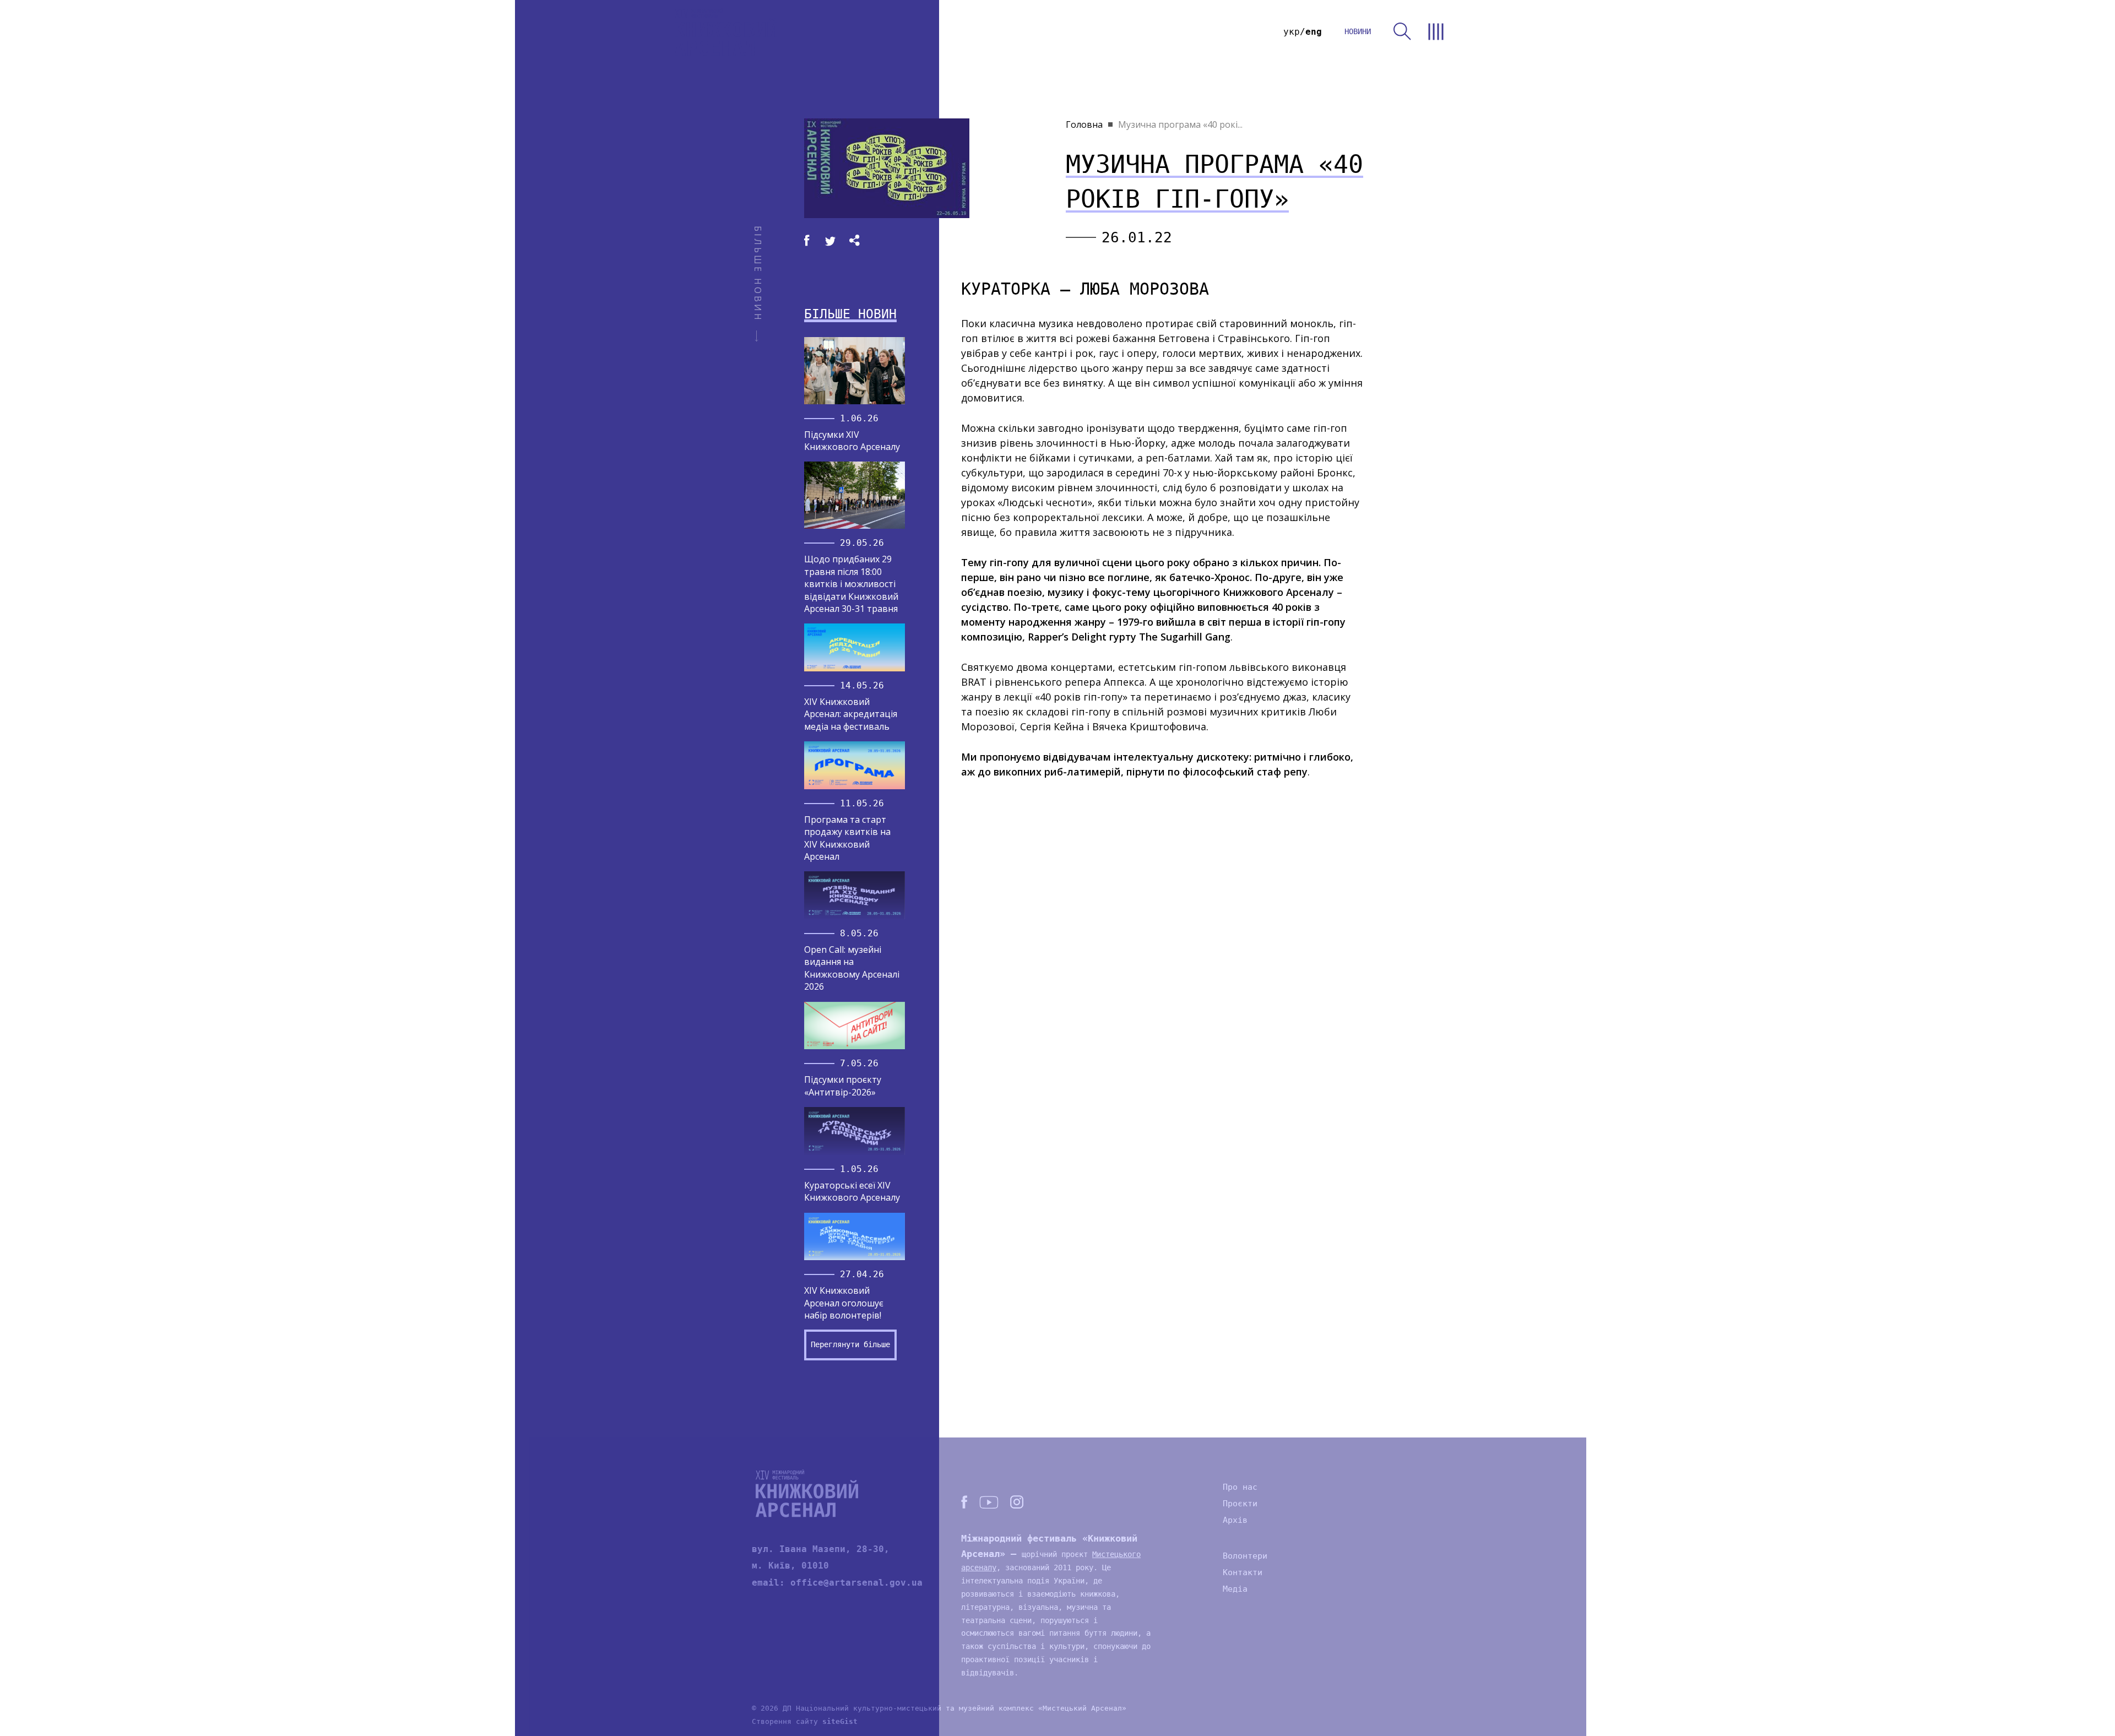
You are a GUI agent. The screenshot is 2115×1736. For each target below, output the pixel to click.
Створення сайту (805, 1721)
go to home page (726, 32)
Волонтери (1245, 1556)
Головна (1084, 124)
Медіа (1235, 1589)
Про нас (1240, 1487)
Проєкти (1240, 1504)
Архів (1235, 1520)
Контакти (1243, 1572)
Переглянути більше (850, 1344)
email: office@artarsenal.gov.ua (837, 1583)
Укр (1292, 32)
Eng (1314, 32)
